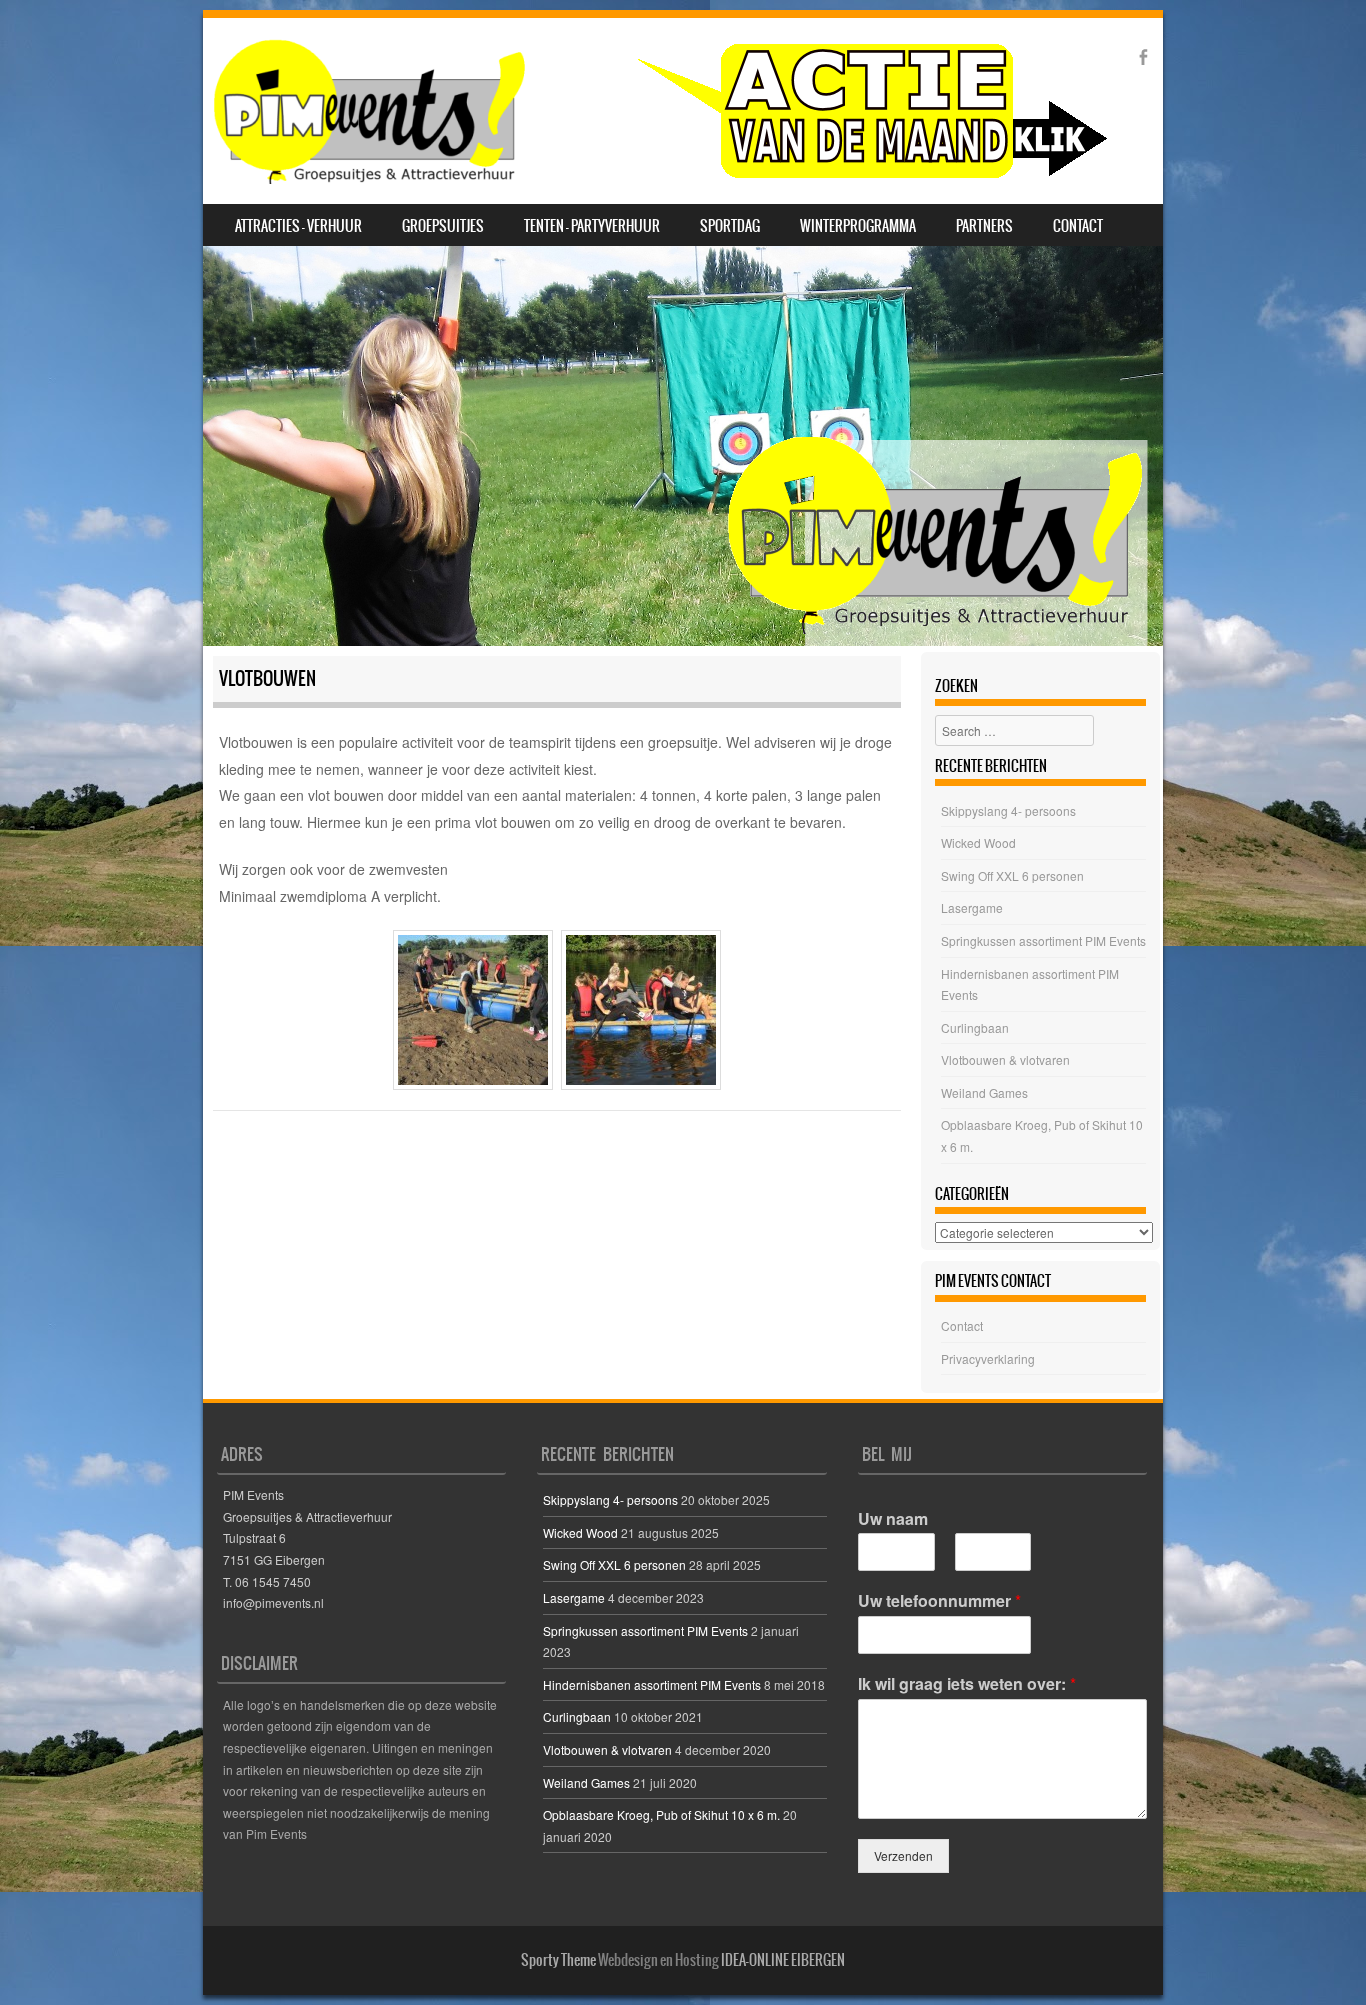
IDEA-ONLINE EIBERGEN (783, 1960)
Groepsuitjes (443, 226)
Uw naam (893, 1519)
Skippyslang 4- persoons (1008, 810)
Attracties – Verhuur (298, 226)
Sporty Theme (558, 1960)
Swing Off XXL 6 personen (1012, 875)
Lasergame (972, 907)
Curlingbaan (975, 1027)
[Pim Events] (659, 111)
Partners (984, 226)
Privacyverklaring (988, 1358)
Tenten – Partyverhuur (592, 226)
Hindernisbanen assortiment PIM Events (652, 1684)
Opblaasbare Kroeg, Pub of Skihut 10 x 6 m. (661, 1814)
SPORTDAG (730, 226)
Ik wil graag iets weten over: (967, 1684)
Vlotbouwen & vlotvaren (1005, 1059)
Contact (1078, 226)
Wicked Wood (978, 842)
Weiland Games (984, 1092)
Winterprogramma (858, 226)
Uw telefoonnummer (939, 1601)
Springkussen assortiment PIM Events (1043, 940)
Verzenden (903, 1855)
